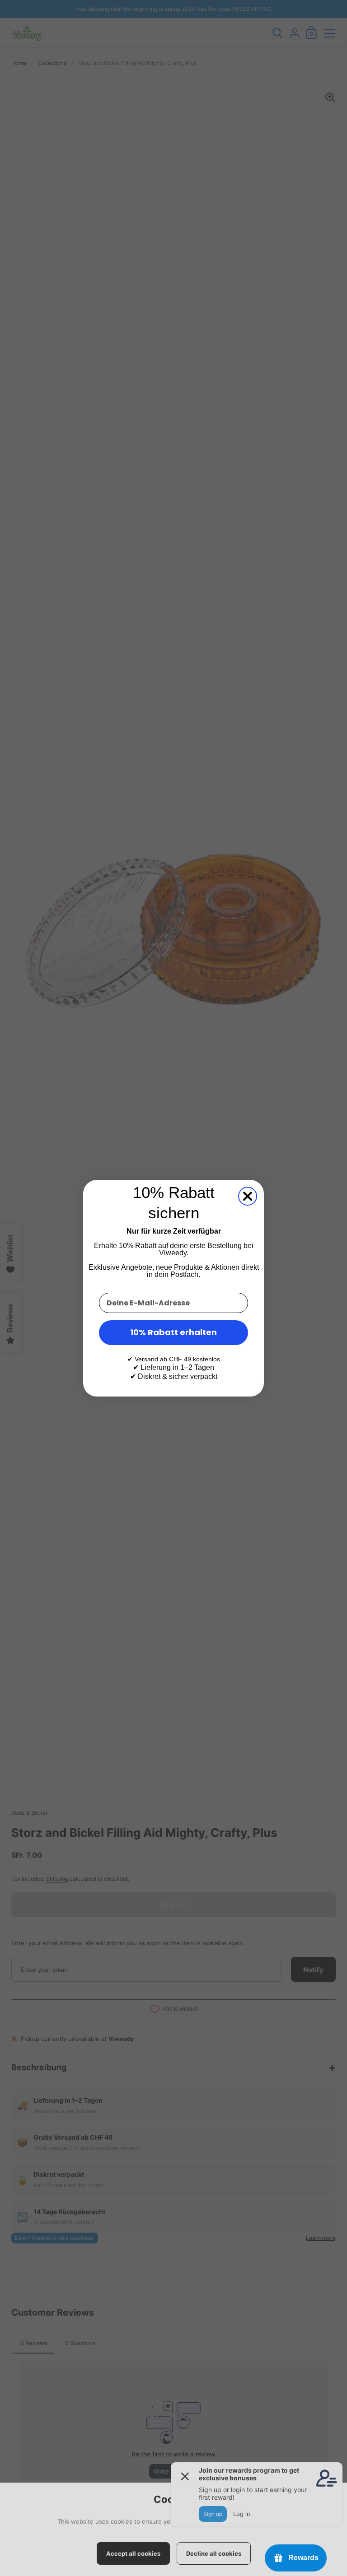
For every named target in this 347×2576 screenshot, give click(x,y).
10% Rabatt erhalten (173, 1332)
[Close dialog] (248, 1196)
